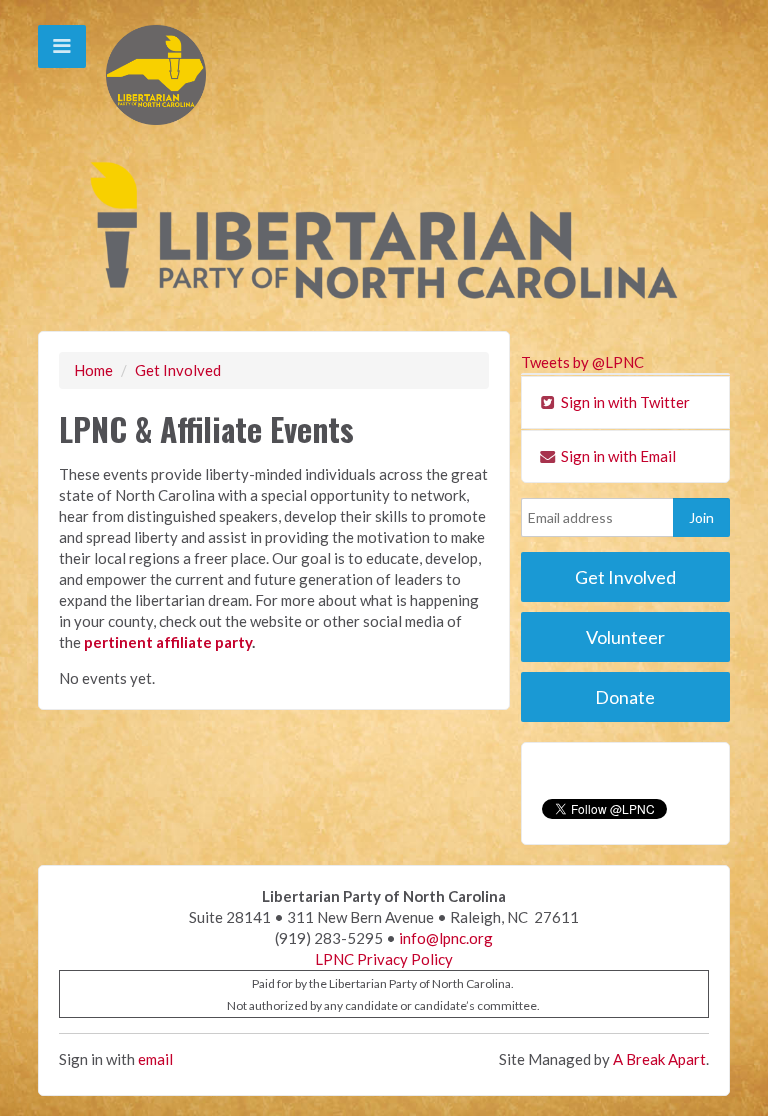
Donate (625, 697)
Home (93, 370)
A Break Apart (659, 1059)
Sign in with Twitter (624, 402)
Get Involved (178, 370)
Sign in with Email (617, 456)
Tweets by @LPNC (582, 362)
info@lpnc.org (446, 938)
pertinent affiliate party (168, 642)
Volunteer (625, 637)
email (155, 1059)
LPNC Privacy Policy (384, 959)
